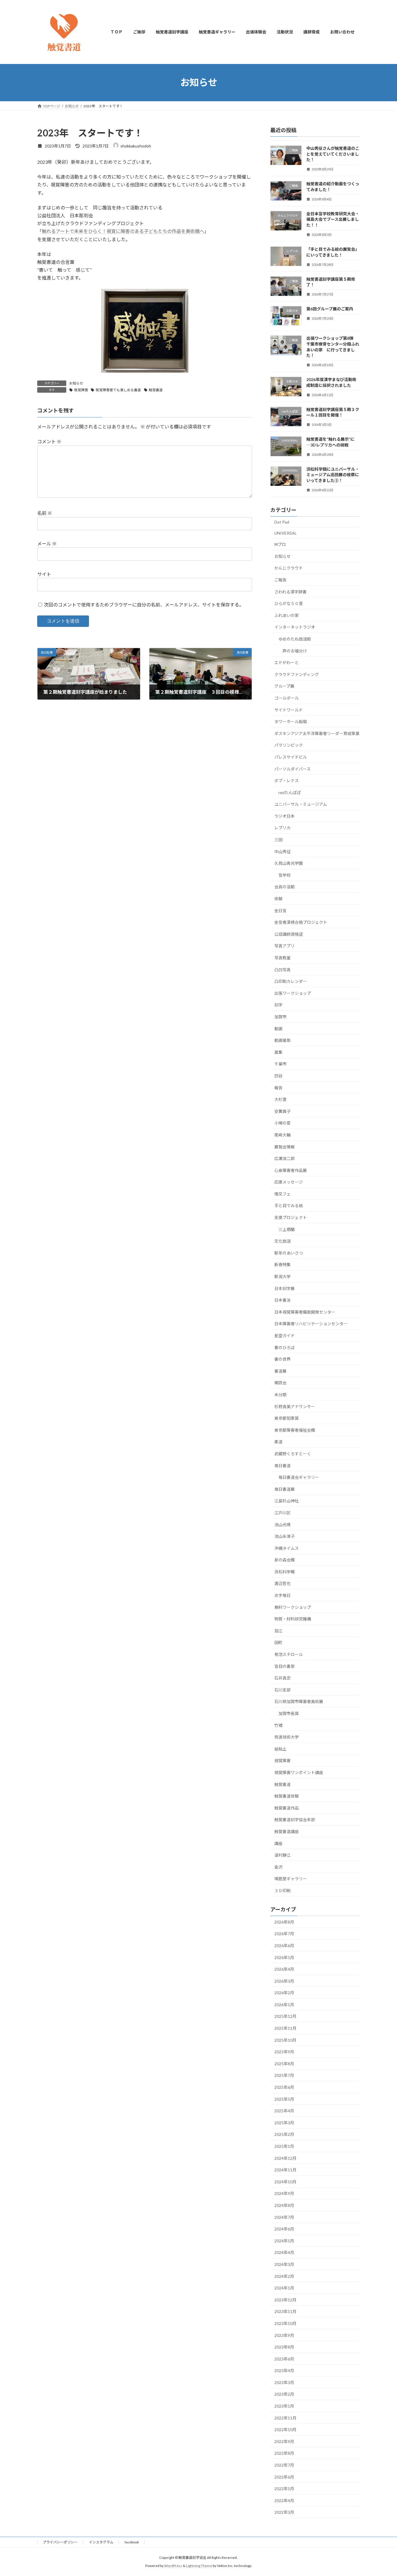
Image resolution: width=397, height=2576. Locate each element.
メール (47, 544)
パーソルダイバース (293, 769)
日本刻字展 (285, 1288)
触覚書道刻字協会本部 (295, 1820)
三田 (278, 840)
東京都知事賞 (287, 1418)
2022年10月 (285, 2430)
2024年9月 (284, 2193)
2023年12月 (285, 2300)
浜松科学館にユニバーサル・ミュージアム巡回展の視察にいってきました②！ (333, 474)
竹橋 (278, 1725)
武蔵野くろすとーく (293, 1454)
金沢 (278, 1867)
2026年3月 (284, 1981)
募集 (278, 1052)
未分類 (280, 1395)
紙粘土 (280, 1749)
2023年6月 (284, 2359)
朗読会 (280, 1383)
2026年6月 (284, 1946)
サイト (44, 574)
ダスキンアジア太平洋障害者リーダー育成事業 (317, 733)
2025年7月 (284, 2075)
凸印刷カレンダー (291, 981)
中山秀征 (282, 851)
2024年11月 (285, 2170)
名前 (45, 513)
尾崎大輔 (282, 1135)
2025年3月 (284, 2122)
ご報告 (280, 580)
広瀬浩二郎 (285, 1158)
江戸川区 (282, 1513)
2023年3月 (284, 2382)
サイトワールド (289, 710)
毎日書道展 (285, 1489)
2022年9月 (284, 2441)
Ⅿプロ (280, 544)
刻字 (278, 1005)
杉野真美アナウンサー (295, 1406)
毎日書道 (282, 1465)
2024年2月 (284, 2276)
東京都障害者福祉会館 (295, 1430)
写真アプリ (285, 946)
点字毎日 (282, 1595)
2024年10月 (285, 2181)
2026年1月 (284, 2004)
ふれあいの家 (287, 615)
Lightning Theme (199, 2566)
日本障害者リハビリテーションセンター (311, 1324)
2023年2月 (284, 2394)
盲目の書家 (285, 1666)
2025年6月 (284, 2087)
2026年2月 (284, 1993)
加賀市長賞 (289, 1713)
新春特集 (282, 1265)
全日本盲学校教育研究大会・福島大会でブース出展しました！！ (333, 219)
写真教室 (282, 958)
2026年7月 (284, 1934)
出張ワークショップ (293, 993)
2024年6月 (284, 2229)
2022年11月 (285, 2418)
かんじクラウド (289, 568)
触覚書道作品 (287, 1808)
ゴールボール (287, 698)
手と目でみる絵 (289, 1206)
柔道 (278, 1442)
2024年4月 (284, 2252)
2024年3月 (284, 2264)
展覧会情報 (285, 1146)
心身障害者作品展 (291, 1170)
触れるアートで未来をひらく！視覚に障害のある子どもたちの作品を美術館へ (123, 231)
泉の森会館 (285, 1560)
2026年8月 (284, 1922)
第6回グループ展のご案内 (330, 309)
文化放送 (282, 1241)
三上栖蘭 (287, 1229)
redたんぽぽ (290, 792)
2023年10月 (285, 2323)
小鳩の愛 (282, 1123)
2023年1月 (284, 2406)
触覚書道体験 (287, 1796)
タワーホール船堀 (291, 722)
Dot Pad (282, 522)
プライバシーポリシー (60, 2542)
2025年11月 (285, 2028)
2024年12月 (285, 2158)
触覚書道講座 (287, 1832)
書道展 (280, 1371)
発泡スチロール (289, 1654)
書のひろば (285, 1347)
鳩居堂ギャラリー (291, 1879)
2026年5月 (284, 1957)
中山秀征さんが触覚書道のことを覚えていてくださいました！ (333, 154)
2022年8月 (284, 2453)
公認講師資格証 (289, 934)
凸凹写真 (282, 969)
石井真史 (282, 1678)
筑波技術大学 (287, 1737)
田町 (278, 1642)
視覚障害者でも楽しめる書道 (118, 390)
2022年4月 (284, 2500)
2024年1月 (284, 2288)
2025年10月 (285, 2040)
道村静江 (282, 1855)
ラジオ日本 (285, 816)
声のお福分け (295, 651)
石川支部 (282, 1690)
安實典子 (282, 1111)
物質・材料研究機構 (293, 1619)
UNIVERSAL (286, 533)
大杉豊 (280, 1099)
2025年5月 (284, 2099)
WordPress (173, 2566)
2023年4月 (284, 2370)
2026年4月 (284, 1969)
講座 (278, 1843)
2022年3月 (284, 2512)
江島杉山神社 (287, 1501)
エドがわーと (287, 662)
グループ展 (284, 686)
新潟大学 (282, 1277)
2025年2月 (284, 2134)
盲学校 (285, 875)
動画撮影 (282, 1040)
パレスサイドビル (291, 757)
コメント (49, 441)
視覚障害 (81, 390)
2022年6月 (284, 2477)
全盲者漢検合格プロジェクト (301, 922)
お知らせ (76, 383)
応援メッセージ (289, 1182)
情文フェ (282, 1194)
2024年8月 (284, 2205)
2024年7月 (284, 2217)
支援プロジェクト (291, 1217)
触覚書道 (156, 390)
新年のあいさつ (289, 1253)
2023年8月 (284, 2347)
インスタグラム (101, 2542)
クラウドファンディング (297, 674)
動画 (278, 1028)
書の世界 (282, 1359)
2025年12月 (285, 2016)
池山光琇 (282, 1524)
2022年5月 (284, 2489)
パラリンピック (289, 745)
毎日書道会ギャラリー (299, 1477)
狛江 (278, 1631)
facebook (132, 2542)
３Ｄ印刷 (282, 1891)
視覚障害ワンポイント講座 (299, 1772)
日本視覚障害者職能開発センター (305, 1312)
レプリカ (282, 828)
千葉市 (282, 1064)
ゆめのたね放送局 (295, 639)
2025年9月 (284, 2052)
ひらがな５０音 (289, 603)
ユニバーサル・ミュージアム (301, 804)
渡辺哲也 (282, 1583)
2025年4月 (284, 2111)
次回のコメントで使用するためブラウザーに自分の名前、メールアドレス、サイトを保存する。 (144, 605)
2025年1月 (284, 2146)
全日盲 (280, 910)
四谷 (278, 1076)
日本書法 (282, 1300)
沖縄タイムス (287, 1548)
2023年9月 (284, 2335)
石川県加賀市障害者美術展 (299, 1701)
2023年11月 (285, 2311)
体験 (278, 899)
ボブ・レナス (287, 781)
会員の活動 (285, 887)
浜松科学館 (285, 1571)
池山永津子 (285, 1536)
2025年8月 (284, 2063)
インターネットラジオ (295, 627)
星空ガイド (285, 1336)
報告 (278, 1087)
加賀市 (280, 1017)
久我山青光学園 (289, 863)
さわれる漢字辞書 (290, 591)
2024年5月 (284, 2240)
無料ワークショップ (293, 1607)
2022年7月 (284, 2465)
